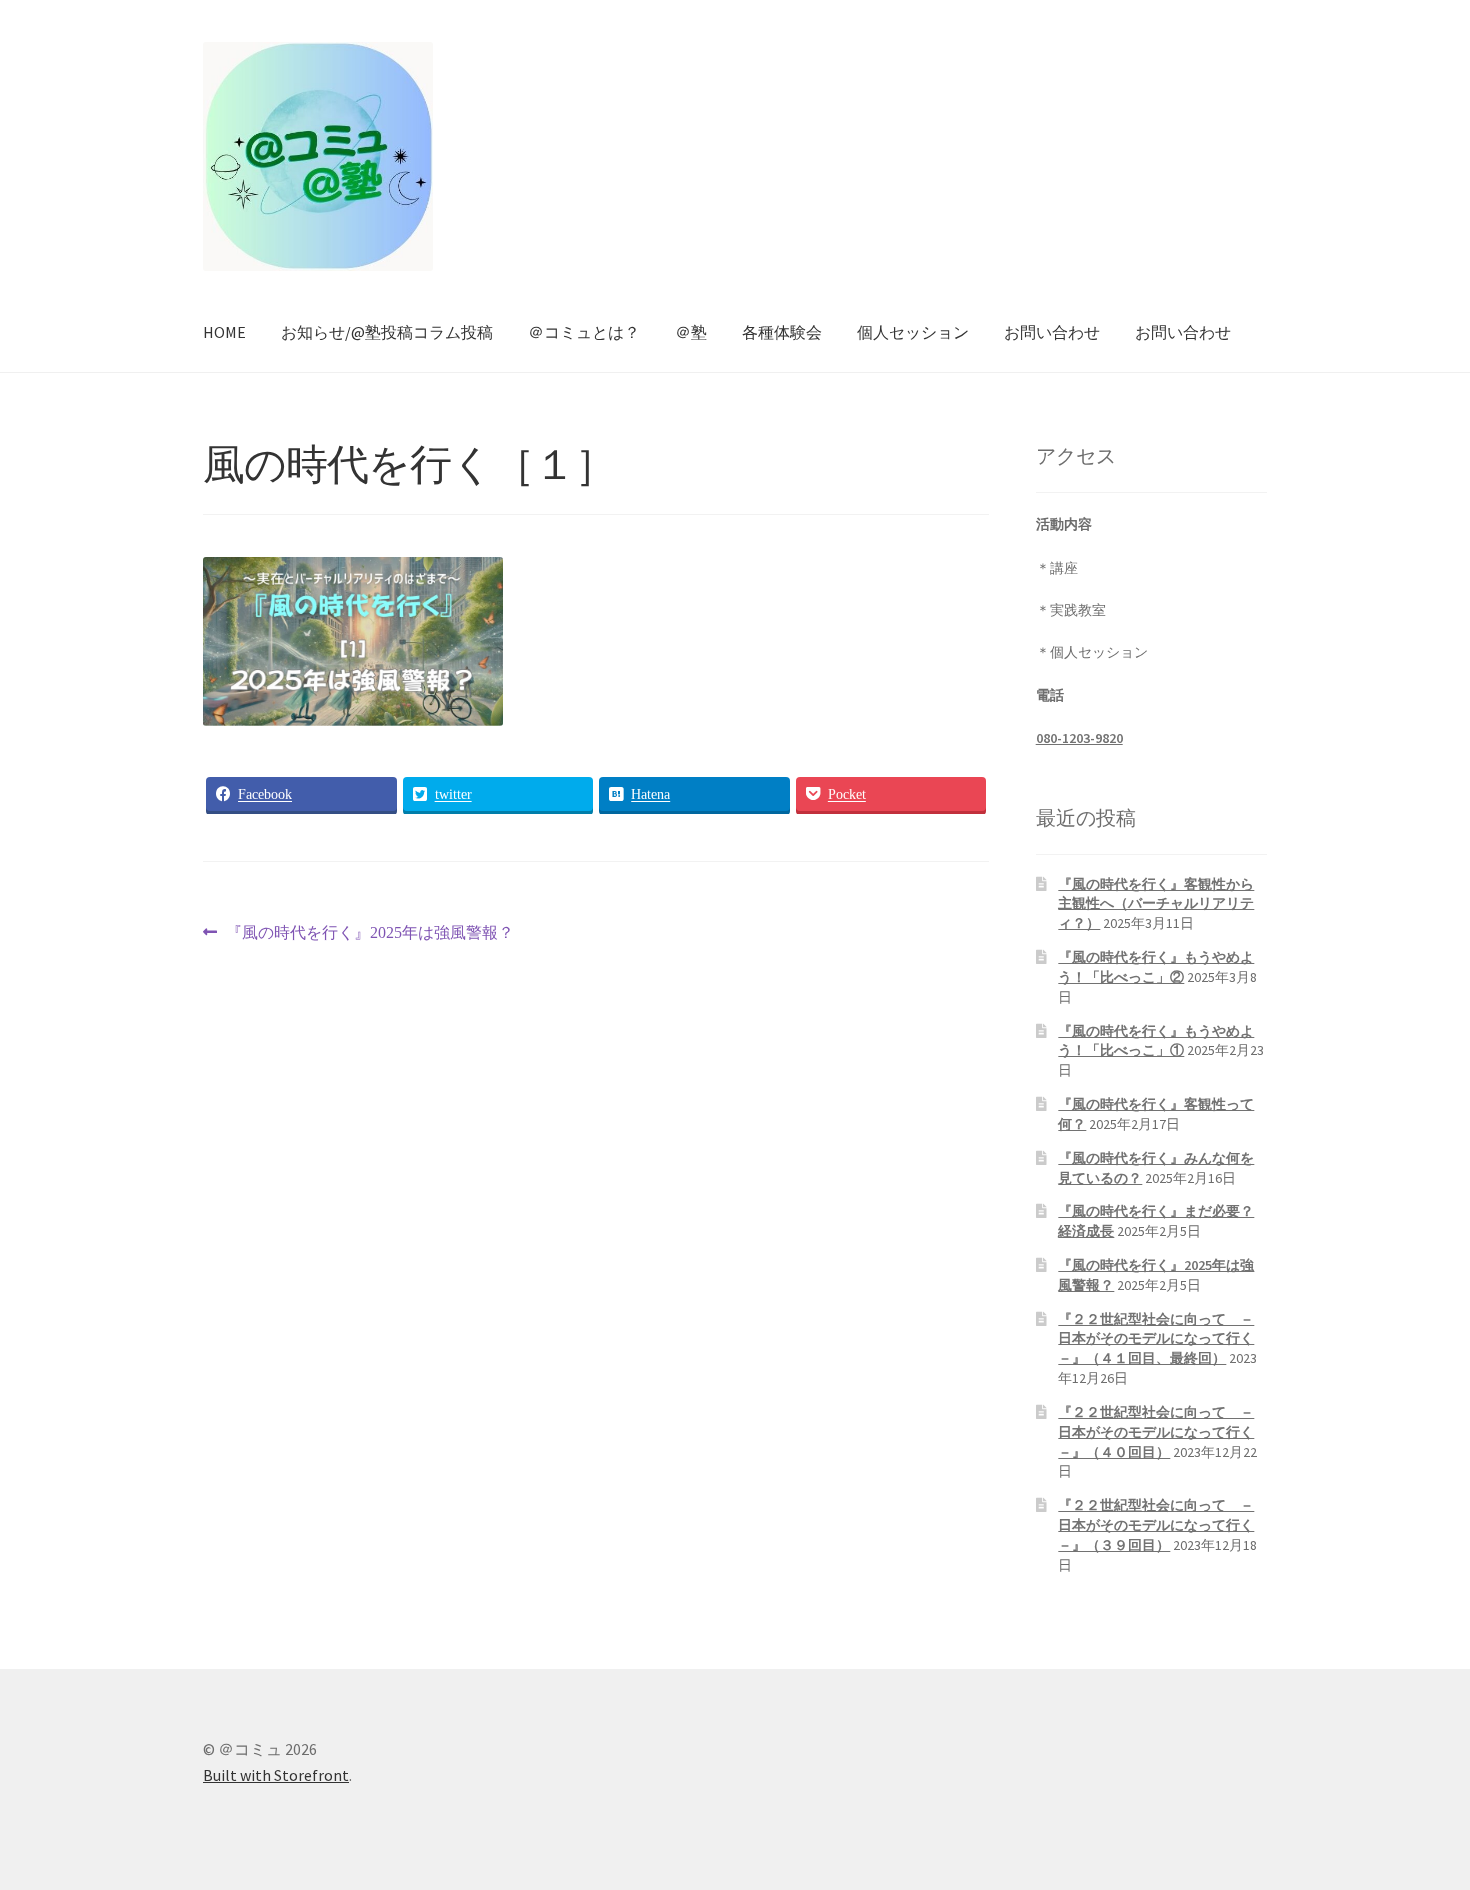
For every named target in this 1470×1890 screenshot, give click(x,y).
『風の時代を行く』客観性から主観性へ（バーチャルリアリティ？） (1156, 904)
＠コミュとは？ (584, 332)
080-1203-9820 (1079, 738)
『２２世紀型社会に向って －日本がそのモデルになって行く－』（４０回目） (1156, 1432)
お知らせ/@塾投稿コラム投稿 (387, 332)
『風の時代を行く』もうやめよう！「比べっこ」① (1156, 1041)
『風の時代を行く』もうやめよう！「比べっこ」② (1156, 967)
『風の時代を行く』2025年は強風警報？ (369, 934)
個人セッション (913, 332)
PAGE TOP (1419, 1815)
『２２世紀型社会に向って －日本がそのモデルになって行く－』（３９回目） (1156, 1525)
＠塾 (691, 332)
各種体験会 (782, 332)
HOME (224, 332)
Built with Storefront (276, 1775)
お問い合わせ (1052, 332)
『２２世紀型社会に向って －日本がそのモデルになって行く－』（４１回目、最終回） (1156, 1339)
